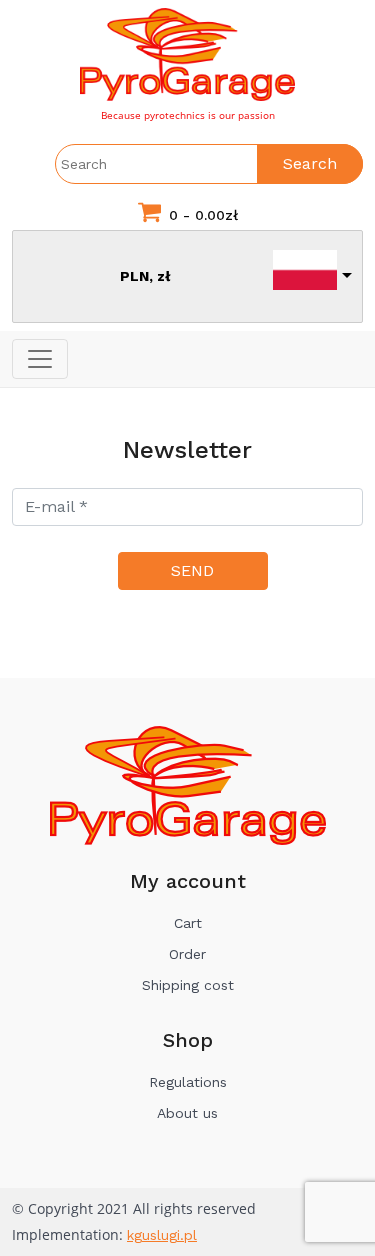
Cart (188, 923)
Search (310, 163)
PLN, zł (145, 276)
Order (187, 954)
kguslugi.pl (162, 1235)
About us (187, 1113)
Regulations (188, 1082)
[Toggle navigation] (40, 359)
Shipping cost (188, 985)
